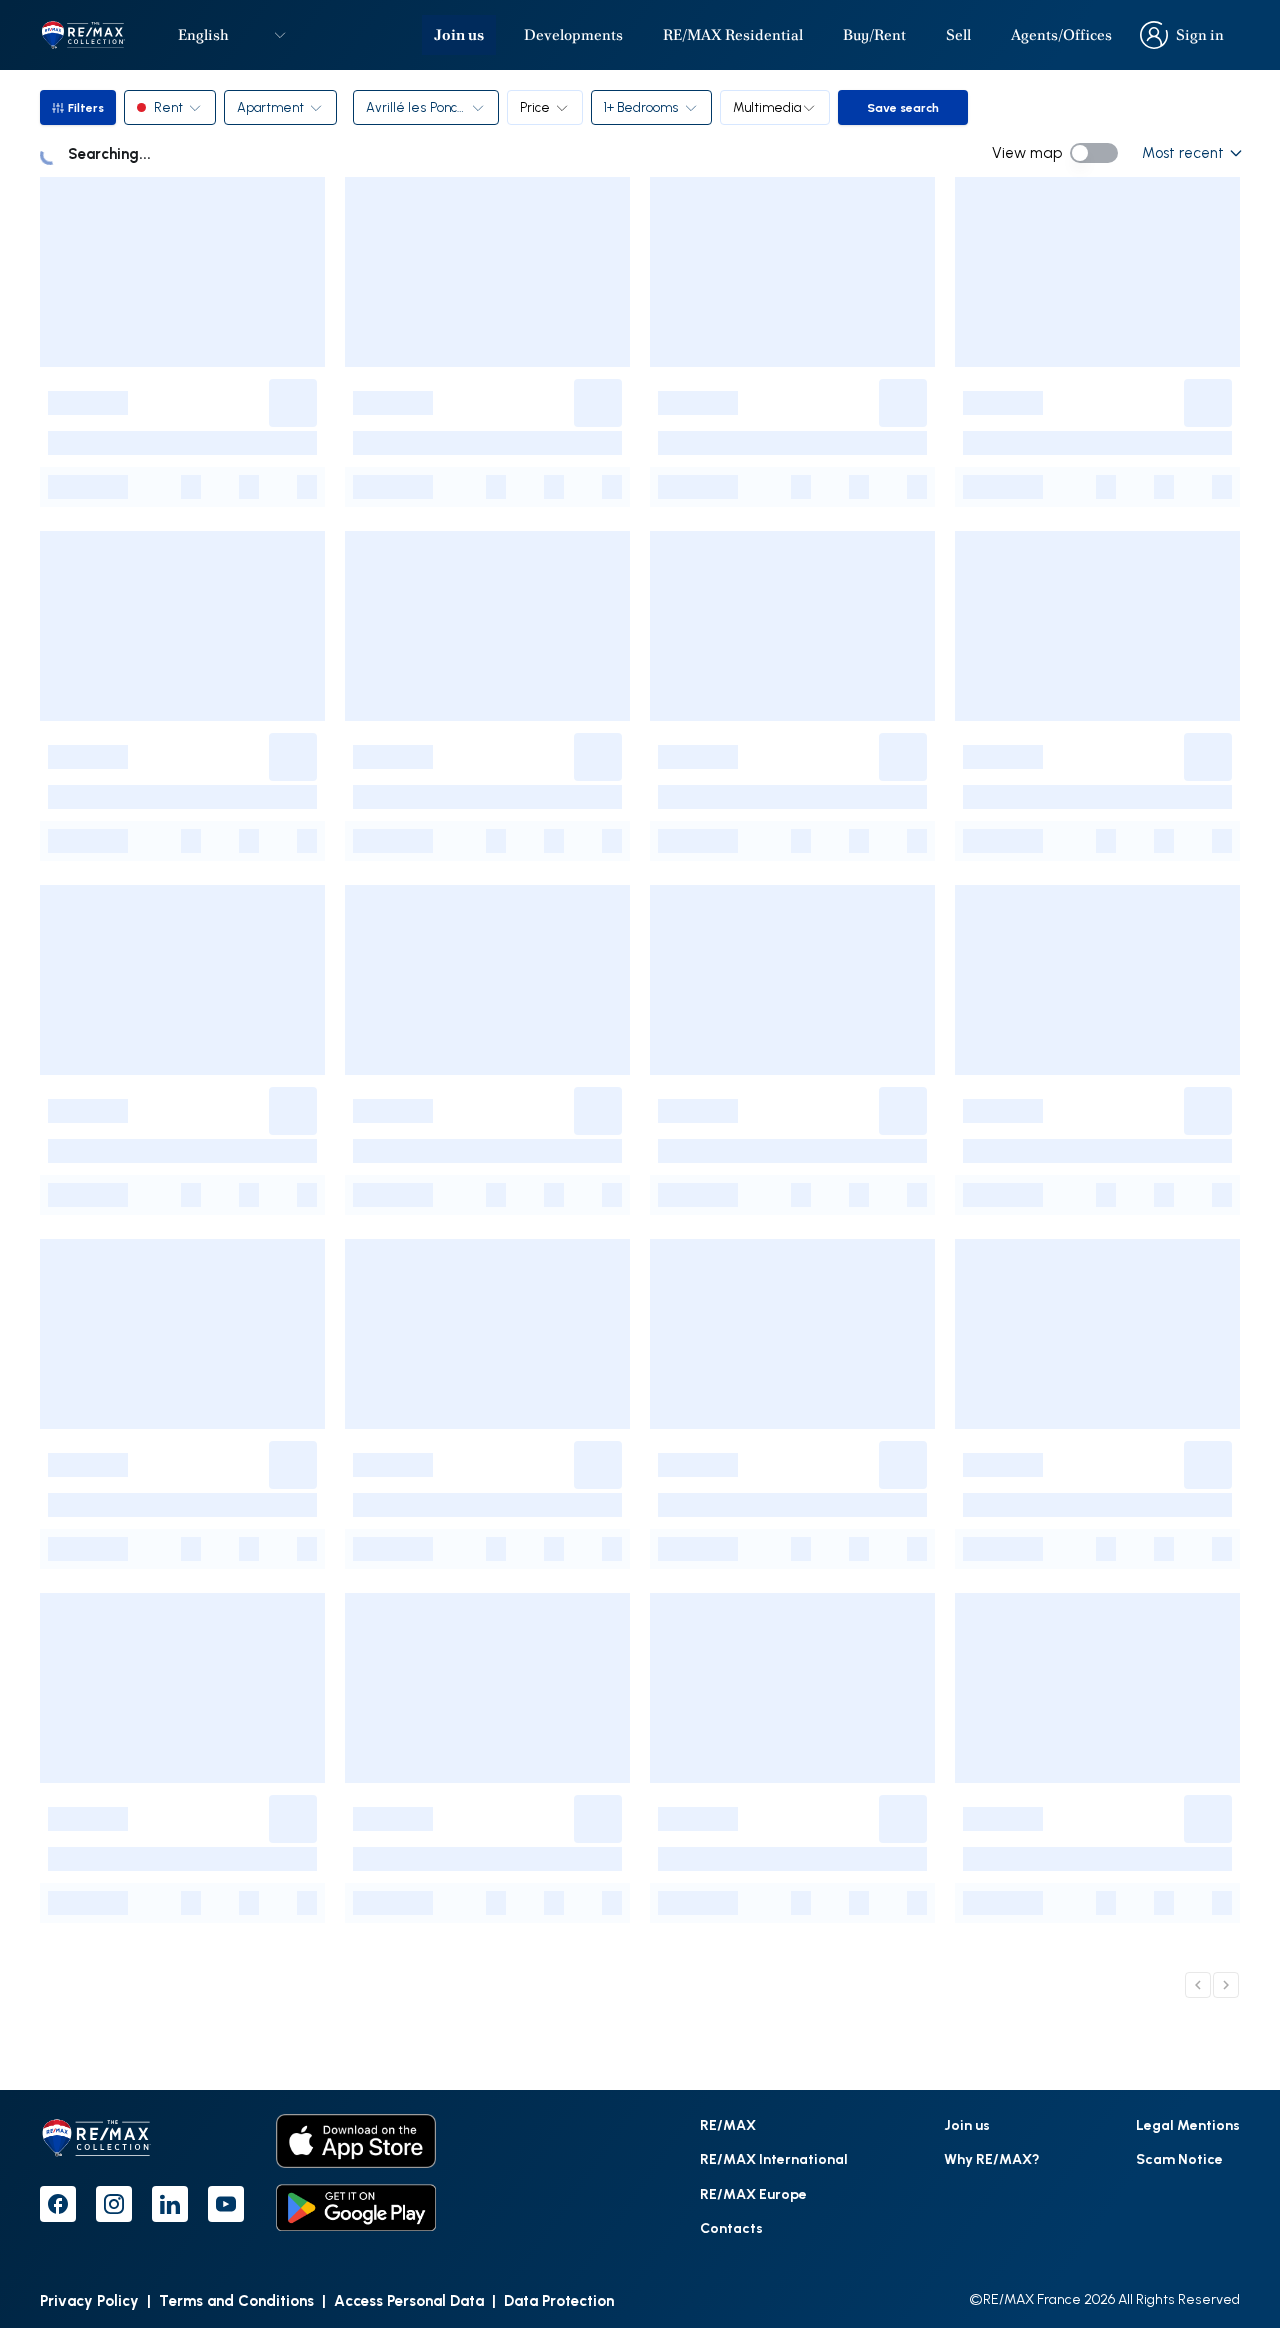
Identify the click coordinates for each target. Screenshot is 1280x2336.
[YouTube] (226, 2204)
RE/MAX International (774, 2158)
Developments (573, 35)
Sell (958, 35)
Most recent (1183, 152)
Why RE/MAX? (992, 2158)
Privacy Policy (89, 2300)
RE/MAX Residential (733, 35)
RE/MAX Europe (753, 2193)
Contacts (731, 2227)
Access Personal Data (409, 2300)
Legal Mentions (1188, 2124)
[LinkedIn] (170, 2204)
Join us (459, 35)
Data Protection (559, 2300)
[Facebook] (58, 2204)
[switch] (1094, 153)
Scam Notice (1179, 2158)
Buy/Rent (874, 35)
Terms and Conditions (236, 2300)
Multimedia (767, 107)
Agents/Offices (1061, 35)
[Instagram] (114, 2204)
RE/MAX (728, 2124)
